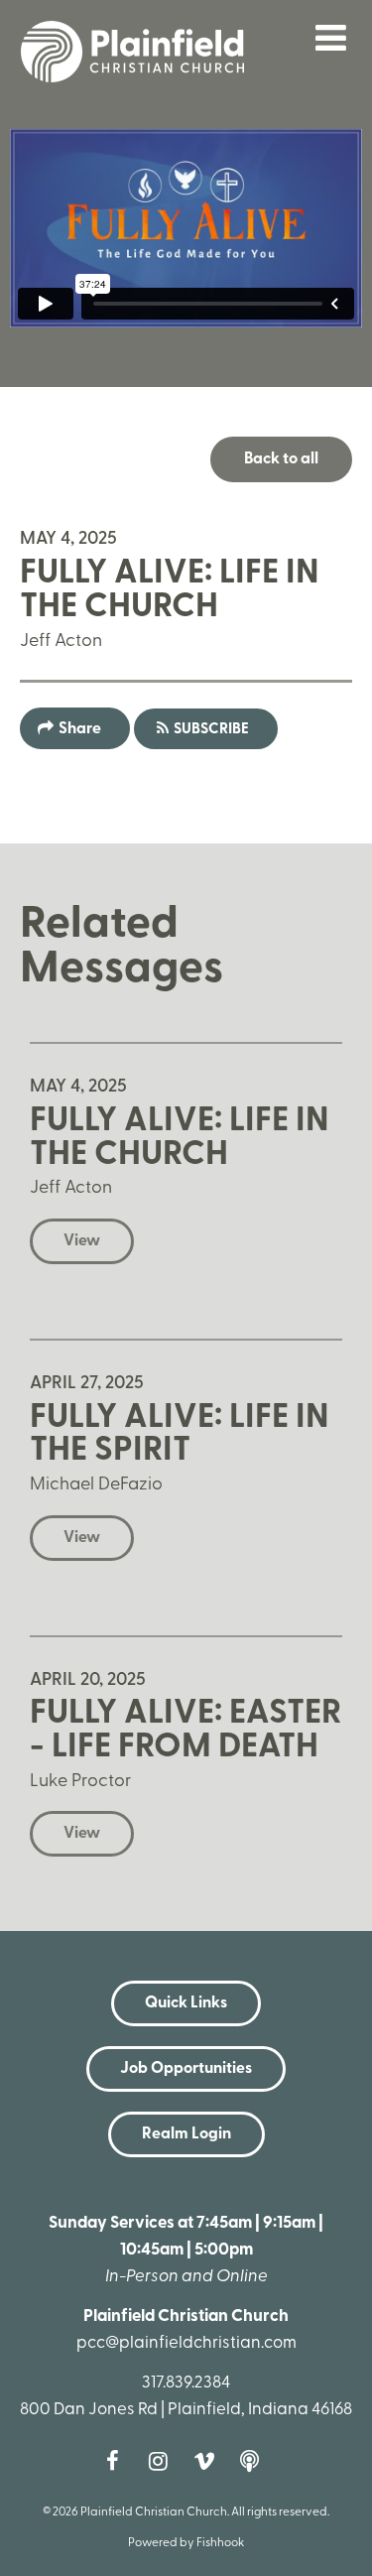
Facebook (118, 2461)
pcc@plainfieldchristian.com (186, 2343)
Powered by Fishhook (186, 2543)
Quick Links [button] (186, 2003)
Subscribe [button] (211, 730)
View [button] (82, 1241)
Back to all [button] (281, 459)
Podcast (255, 2461)
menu (331, 38)
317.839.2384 (186, 2383)
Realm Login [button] (186, 2134)
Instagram (164, 2461)
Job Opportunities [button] (186, 2069)
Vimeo (209, 2461)
